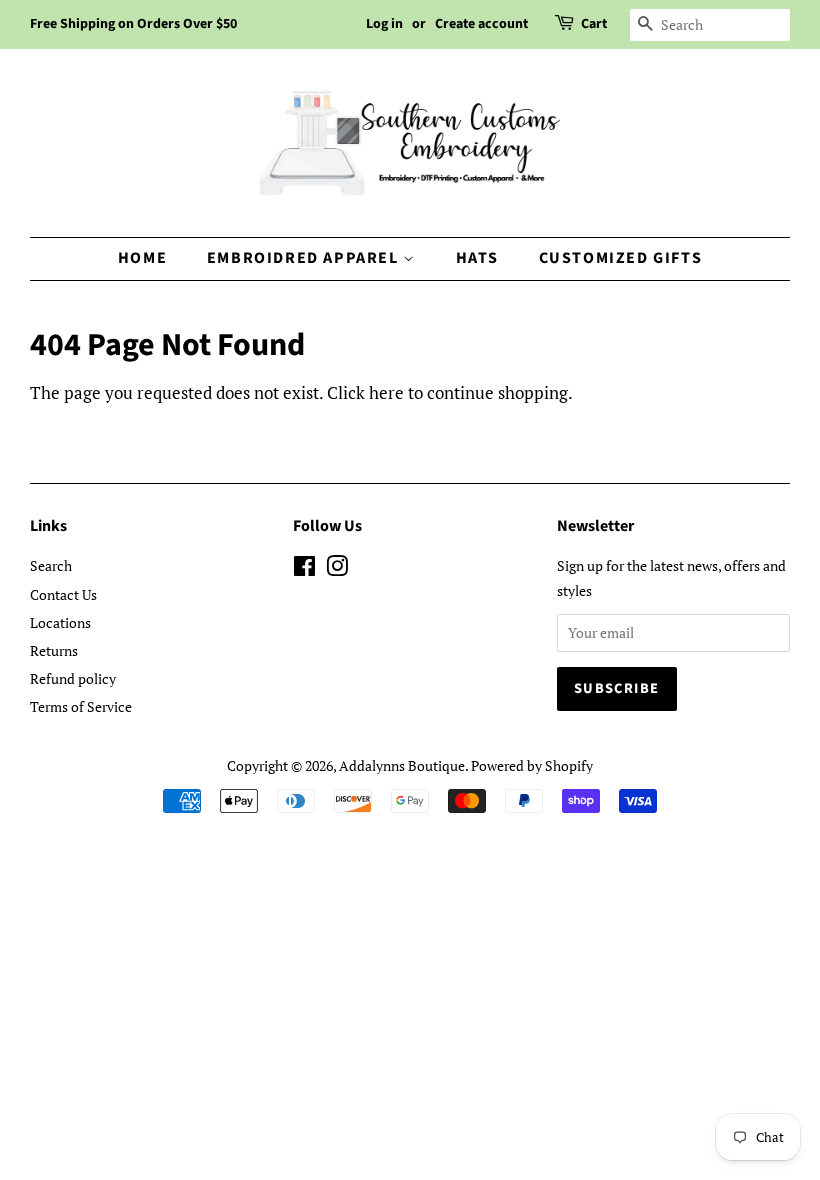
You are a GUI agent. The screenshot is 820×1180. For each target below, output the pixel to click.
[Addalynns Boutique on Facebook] (304, 569)
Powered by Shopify (532, 765)
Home (142, 258)
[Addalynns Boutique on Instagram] (337, 569)
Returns (54, 650)
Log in (384, 24)
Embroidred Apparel (305, 258)
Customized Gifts (621, 258)
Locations (60, 622)
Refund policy (73, 678)
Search (51, 565)
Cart (594, 24)
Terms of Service (81, 706)
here (386, 392)
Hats (477, 258)
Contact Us (63, 594)
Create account (481, 24)
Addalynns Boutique (402, 765)
